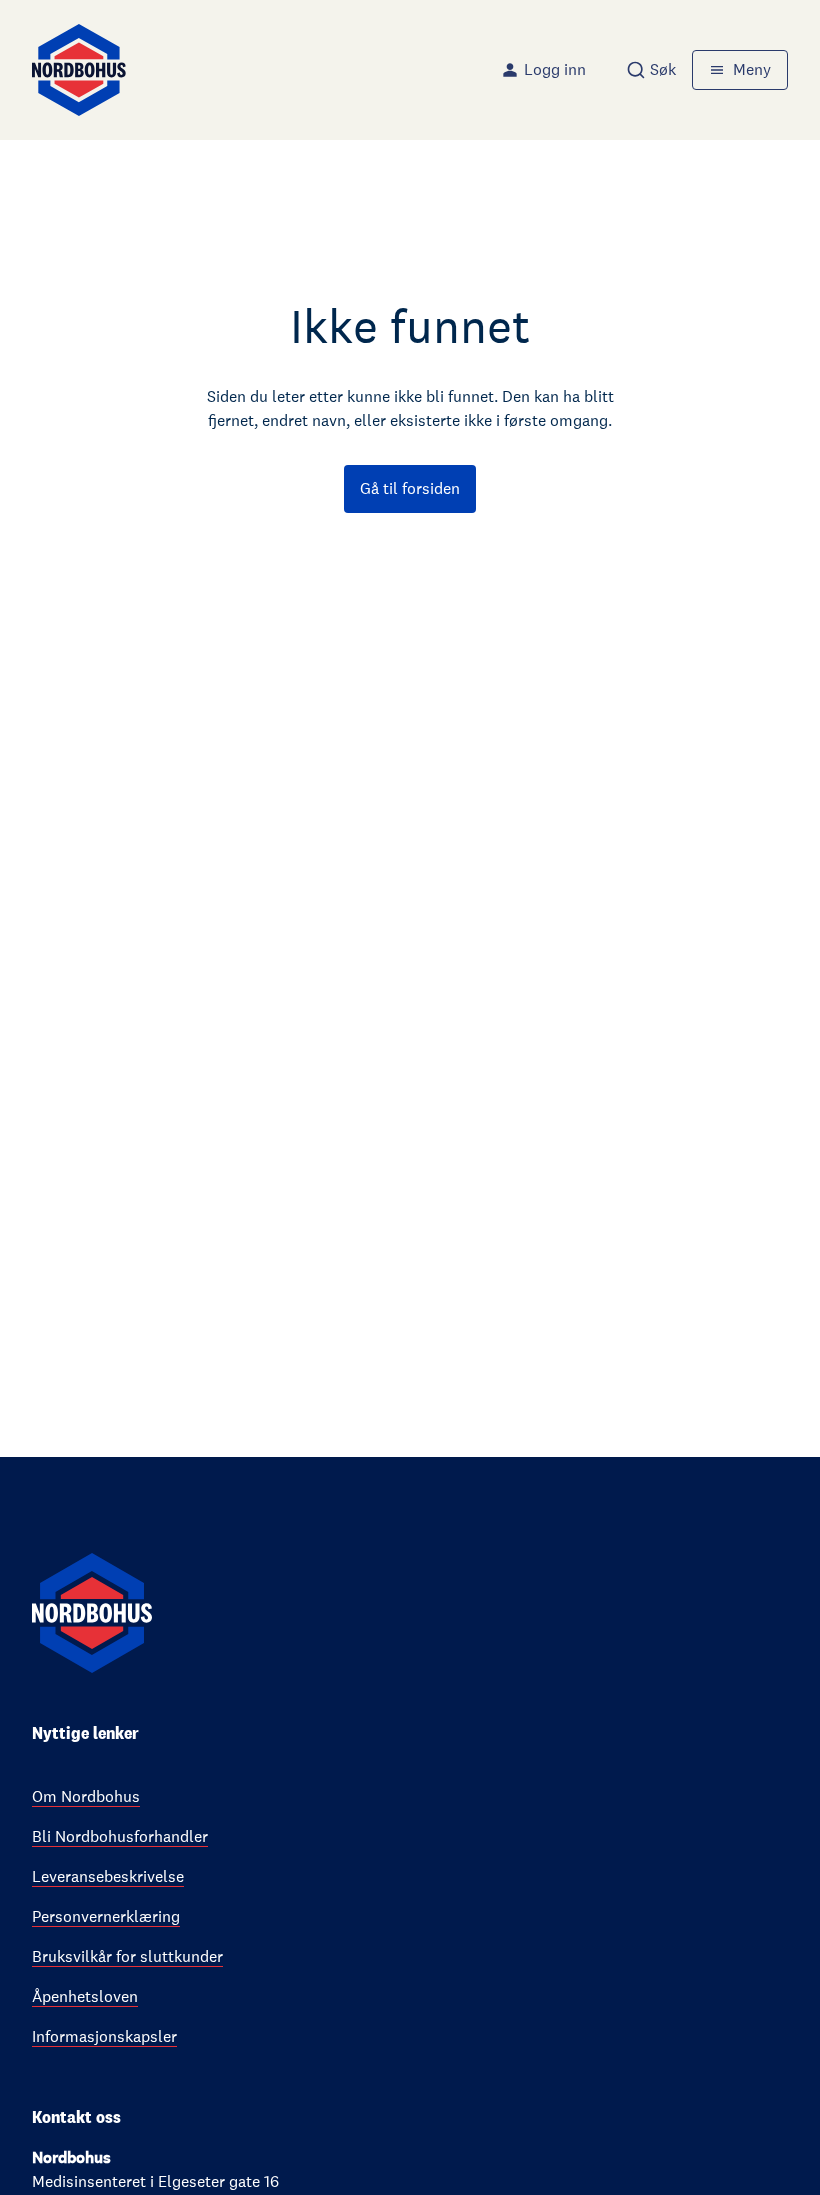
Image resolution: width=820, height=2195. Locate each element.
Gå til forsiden (410, 488)
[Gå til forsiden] (79, 70)
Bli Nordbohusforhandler (120, 1836)
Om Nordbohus (86, 1796)
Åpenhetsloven (85, 1996)
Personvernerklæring (106, 1916)
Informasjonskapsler (104, 2036)
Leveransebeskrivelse (108, 1876)
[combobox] (651, 70)
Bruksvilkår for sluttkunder (127, 1956)
